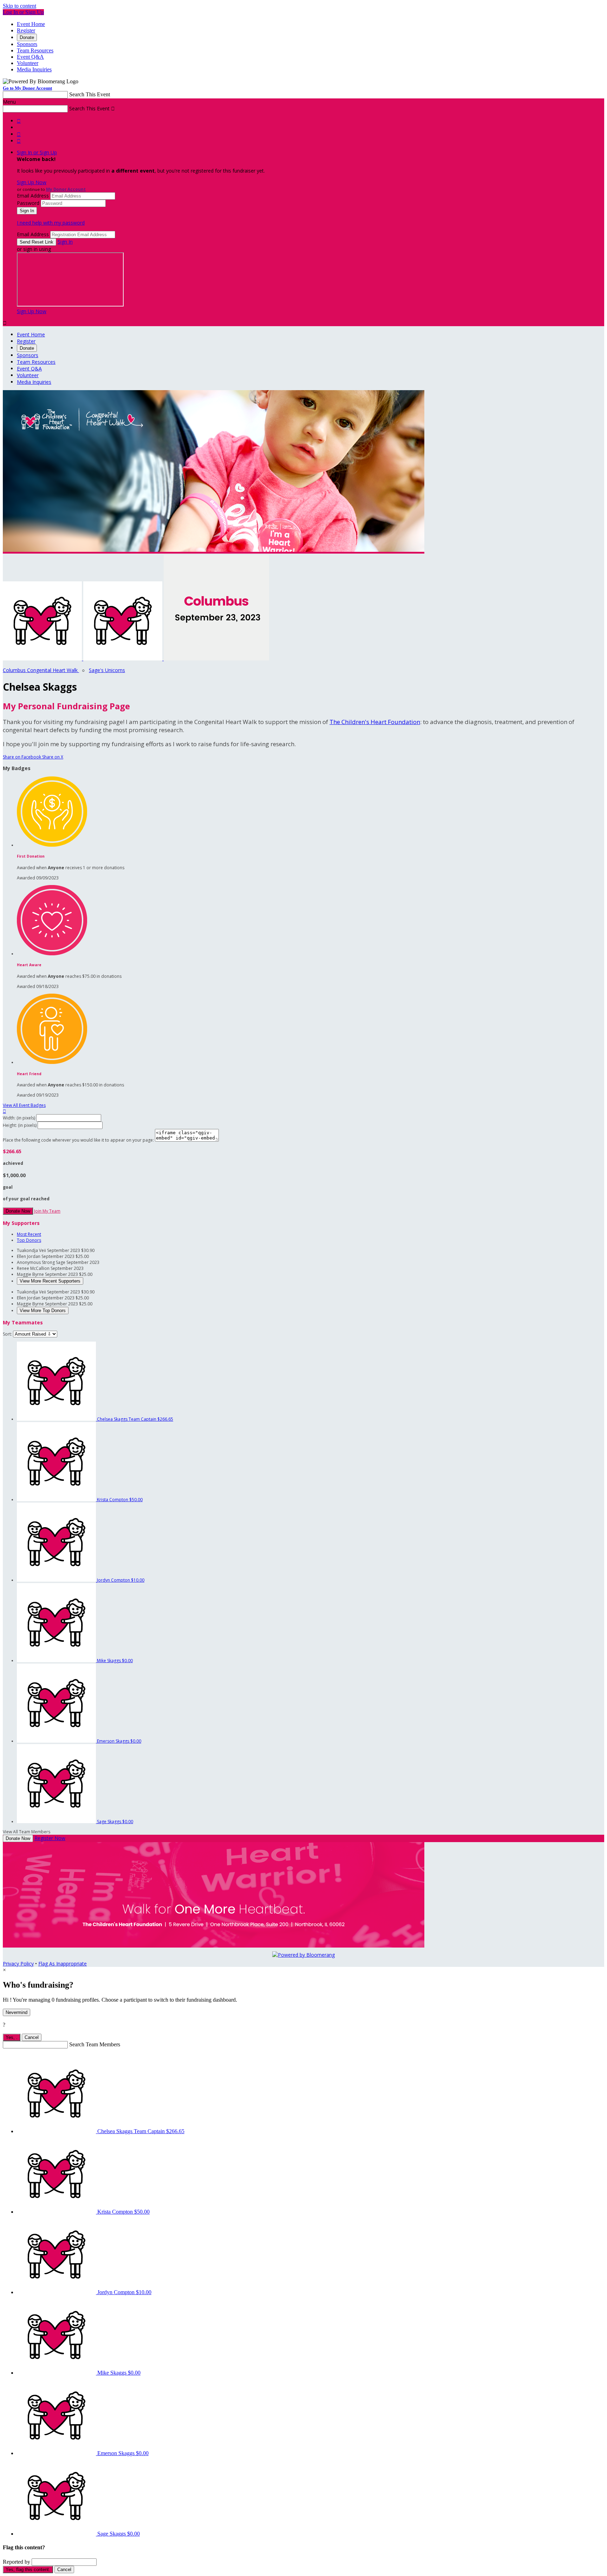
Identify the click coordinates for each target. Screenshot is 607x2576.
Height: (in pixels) (20, 1125)
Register (26, 30)
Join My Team (47, 1211)
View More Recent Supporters (50, 1281)
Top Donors (29, 1240)
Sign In (65, 242)
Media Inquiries (34, 69)
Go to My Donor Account (27, 88)
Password (28, 203)
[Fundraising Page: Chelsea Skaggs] (43, 658)
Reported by (17, 2562)
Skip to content (19, 6)
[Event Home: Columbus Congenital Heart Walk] (216, 658)
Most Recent (29, 1234)
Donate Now (18, 1211)
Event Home (31, 24)
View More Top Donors (43, 1310)
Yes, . (12, 2037)
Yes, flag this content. (28, 2569)
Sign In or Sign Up (37, 152)
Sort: (7, 1334)
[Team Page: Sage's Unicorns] (123, 658)
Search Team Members (95, 2044)
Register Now (50, 1838)
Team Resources (35, 50)
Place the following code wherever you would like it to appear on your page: (78, 1140)
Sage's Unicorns (107, 670)
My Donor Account (66, 189)
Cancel (32, 2037)
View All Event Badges (24, 1105)
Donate (27, 37)
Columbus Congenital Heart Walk (41, 670)
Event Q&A (30, 57)
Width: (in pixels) (19, 1118)
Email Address (33, 196)
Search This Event (90, 94)
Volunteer (28, 63)
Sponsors (27, 44)
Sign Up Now (32, 182)
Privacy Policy (18, 1964)
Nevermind (17, 2012)
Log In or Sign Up (23, 12)
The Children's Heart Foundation (375, 722)
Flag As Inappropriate (63, 1964)
